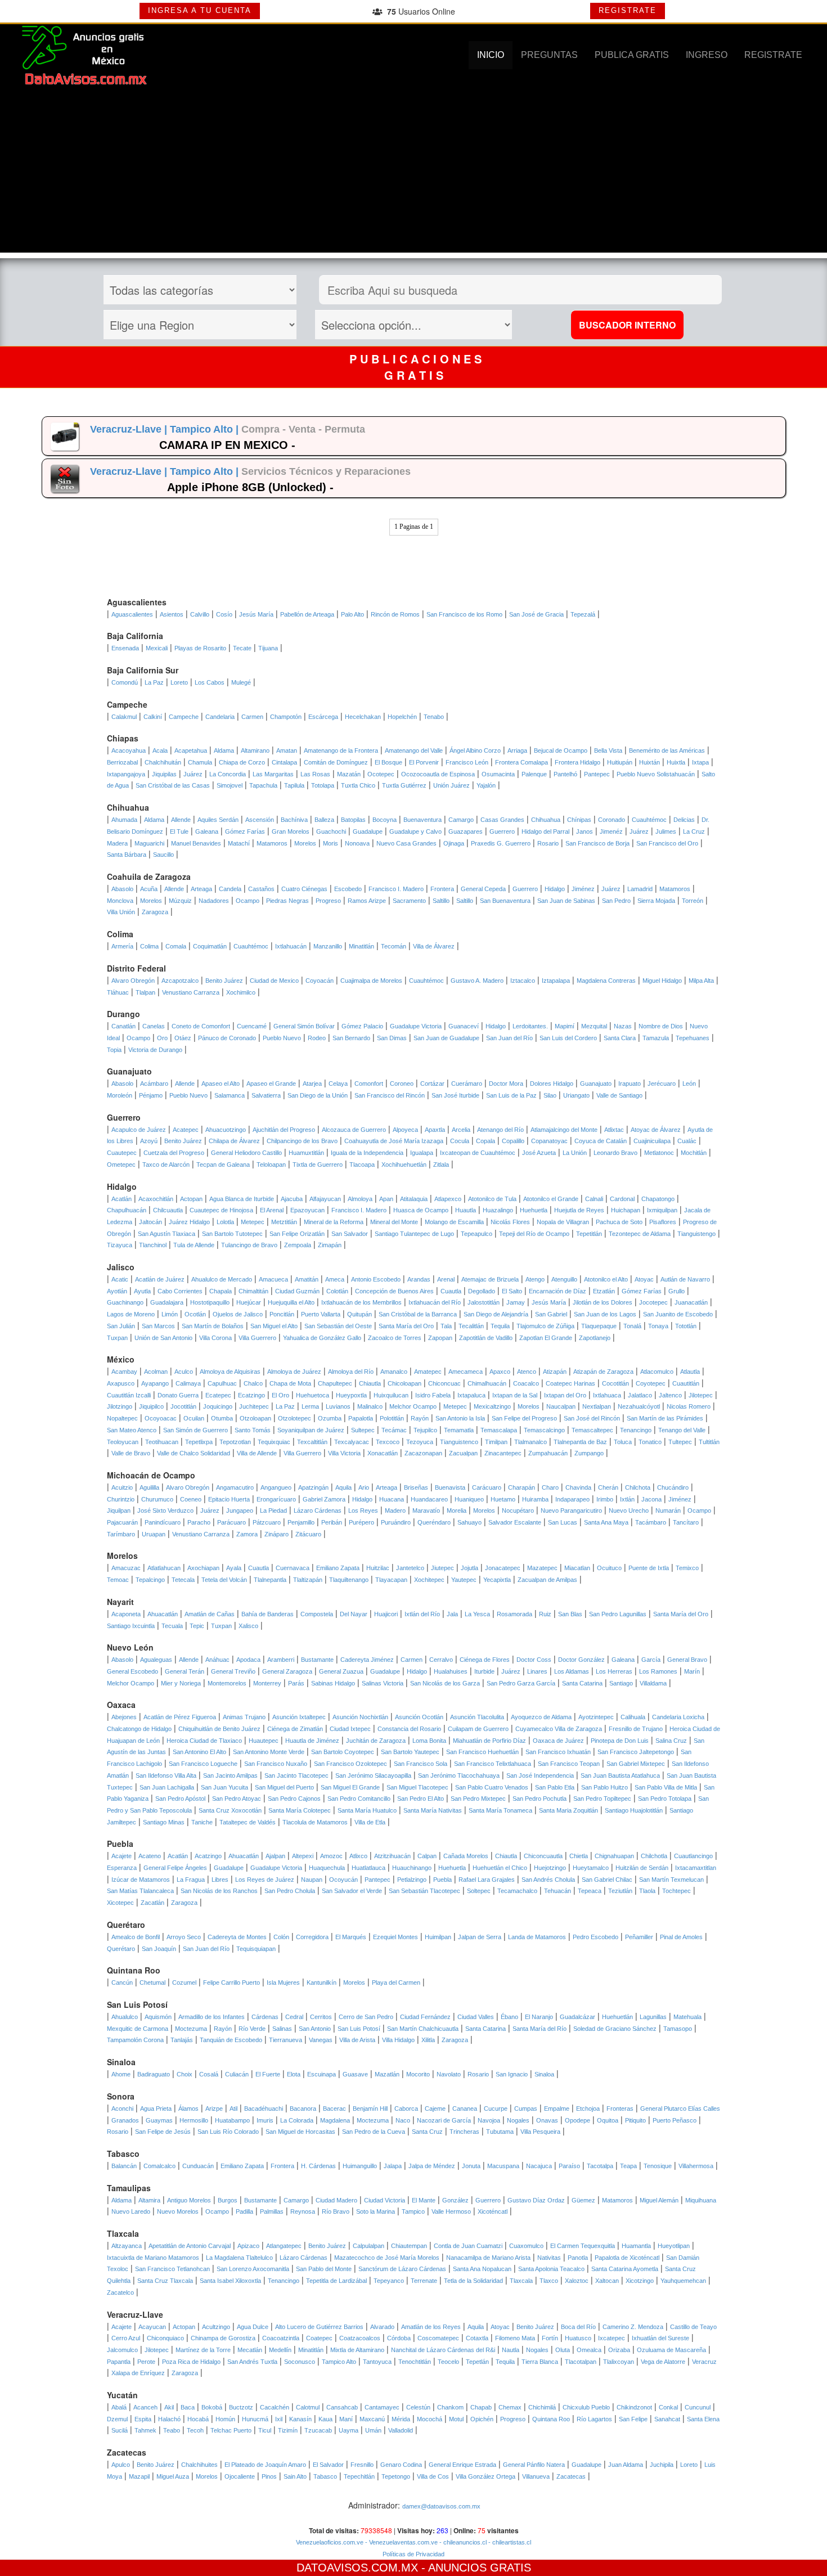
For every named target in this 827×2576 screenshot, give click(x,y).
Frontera (442, 889)
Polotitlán (392, 1418)
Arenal (446, 1279)
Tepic (197, 1626)
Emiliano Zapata (338, 1568)
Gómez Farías (245, 831)
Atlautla (690, 1372)
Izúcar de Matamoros (141, 1880)
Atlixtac (614, 1130)
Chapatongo (658, 1199)
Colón (281, 1937)
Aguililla (149, 1487)
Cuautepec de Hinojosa (221, 1210)
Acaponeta (126, 1614)
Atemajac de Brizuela (490, 1279)
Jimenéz (611, 831)
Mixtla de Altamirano (357, 2350)
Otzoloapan (255, 1418)
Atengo (535, 1279)
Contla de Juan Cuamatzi (468, 2246)
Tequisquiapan (256, 1949)
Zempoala (298, 1245)
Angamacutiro (235, 1487)
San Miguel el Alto (274, 1326)
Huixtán (650, 762)
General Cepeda (483, 889)
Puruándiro (396, 1522)
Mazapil (139, 2476)
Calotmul (308, 2407)
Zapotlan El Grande (546, 1338)
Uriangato (576, 1095)
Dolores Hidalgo (552, 1084)
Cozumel (184, 1982)
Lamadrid (640, 889)
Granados (125, 2120)
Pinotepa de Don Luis (620, 1741)
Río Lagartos (594, 2419)
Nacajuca (539, 2166)
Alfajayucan (325, 1199)
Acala (160, 750)
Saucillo (163, 855)
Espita (143, 2419)
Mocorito (418, 2074)
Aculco (184, 1372)
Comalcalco (159, 2166)
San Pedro (616, 901)
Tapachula (263, 785)
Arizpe (214, 2109)
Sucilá (120, 2430)
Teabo (172, 2430)
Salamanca (230, 1095)
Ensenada (125, 648)
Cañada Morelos (466, 1856)
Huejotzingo (550, 1868)
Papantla (119, 2362)
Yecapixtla (497, 1580)
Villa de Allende (257, 1453)
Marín (692, 1671)
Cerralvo (441, 1660)
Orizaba (619, 2350)
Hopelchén (402, 717)
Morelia (457, 1510)
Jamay (516, 1302)
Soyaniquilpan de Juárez (311, 1430)
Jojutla (469, 1568)
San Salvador (350, 1234)
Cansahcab (342, 2407)
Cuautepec (122, 1153)
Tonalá (632, 1326)
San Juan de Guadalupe (446, 1038)
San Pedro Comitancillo (359, 1799)
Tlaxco (549, 2281)
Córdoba (399, 2338)
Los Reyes (363, 1510)
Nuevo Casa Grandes (406, 843)
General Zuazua (341, 1671)
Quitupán (359, 1314)
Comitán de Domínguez (336, 762)
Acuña (149, 889)
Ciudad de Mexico (274, 981)
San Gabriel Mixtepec (636, 1764)
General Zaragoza (287, 1671)
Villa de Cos (433, 2476)
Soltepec (479, 1891)
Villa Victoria (344, 1453)
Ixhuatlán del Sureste (660, 2338)
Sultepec (363, 1430)
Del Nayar (354, 1614)
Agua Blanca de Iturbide (242, 1199)
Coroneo (402, 1084)
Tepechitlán (359, 2476)
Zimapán (330, 1245)
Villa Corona (215, 1338)
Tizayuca (120, 1245)
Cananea (465, 2109)
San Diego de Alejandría (496, 1314)
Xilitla (428, 2040)
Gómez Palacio (362, 1026)
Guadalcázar (577, 2017)
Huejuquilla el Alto (291, 1302)
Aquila (343, 1487)
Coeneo (191, 1499)
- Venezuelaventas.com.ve (401, 2542)
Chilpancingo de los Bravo (302, 1141)
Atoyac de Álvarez (656, 1130)
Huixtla (676, 762)
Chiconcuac (444, 1383)
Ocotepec (381, 774)
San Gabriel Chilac (607, 1880)
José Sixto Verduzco (165, 1510)
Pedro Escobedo (595, 1937)
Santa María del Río (540, 2029)
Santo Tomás (253, 1430)
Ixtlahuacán (291, 946)
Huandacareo (429, 1499)
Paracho (199, 1522)
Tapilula (294, 785)
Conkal (668, 2407)
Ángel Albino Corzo (475, 750)
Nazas (623, 1026)
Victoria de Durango (155, 1050)
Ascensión (260, 820)
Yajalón (486, 785)
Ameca (335, 1279)
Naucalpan (561, 1406)
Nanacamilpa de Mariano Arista (488, 2258)
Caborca (406, 2109)
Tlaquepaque (599, 1326)
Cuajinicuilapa (652, 1141)
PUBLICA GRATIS (632, 55)
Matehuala (687, 2017)
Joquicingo (218, 1406)
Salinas (282, 2029)
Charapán (522, 1487)
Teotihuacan (162, 1442)
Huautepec (264, 1741)
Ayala (234, 1568)
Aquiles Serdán (218, 820)
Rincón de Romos (395, 614)
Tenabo (434, 717)
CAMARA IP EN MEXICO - (227, 445)
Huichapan (626, 1210)
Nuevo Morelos (178, 2211)
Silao (550, 1095)
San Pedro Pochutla (540, 1799)
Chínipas (579, 820)
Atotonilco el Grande (551, 1199)
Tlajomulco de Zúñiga (545, 1326)
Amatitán (307, 1279)
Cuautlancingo (693, 1856)
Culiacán (237, 2074)
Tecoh (195, 2430)
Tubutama (500, 2132)
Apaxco (500, 1372)
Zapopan (440, 1338)
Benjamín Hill (370, 2109)
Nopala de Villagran (563, 1222)
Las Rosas (315, 774)
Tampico (413, 2211)
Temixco (687, 1568)
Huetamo (503, 1499)
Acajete (122, 1856)
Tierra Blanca (540, 2362)
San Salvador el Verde (352, 1891)
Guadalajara (167, 1302)
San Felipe (633, 2419)
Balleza (324, 820)
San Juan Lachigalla (167, 1787)
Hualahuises (451, 1671)
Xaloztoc (577, 2281)
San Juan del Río (509, 1038)
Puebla (442, 1880)
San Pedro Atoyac (237, 1799)
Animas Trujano (244, 1717)
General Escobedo (132, 1671)
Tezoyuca (420, 1442)
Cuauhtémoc (649, 820)
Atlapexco (448, 1199)
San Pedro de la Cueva (374, 2132)
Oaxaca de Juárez (558, 1741)
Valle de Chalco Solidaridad (194, 1453)
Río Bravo (336, 2211)
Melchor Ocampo (413, 1406)
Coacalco (526, 1383)
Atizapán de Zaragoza (603, 1372)
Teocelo (448, 2362)
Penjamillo (301, 1522)
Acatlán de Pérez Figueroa (180, 1717)
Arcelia (461, 1130)
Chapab (481, 2407)
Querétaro (121, 1949)
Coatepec (319, 2338)
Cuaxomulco (526, 2246)
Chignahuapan (614, 1856)
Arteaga (201, 889)
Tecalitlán (471, 1326)
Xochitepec (429, 1580)
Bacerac (334, 2109)
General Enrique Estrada (462, 2465)
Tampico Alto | (206, 429)
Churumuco (157, 1499)
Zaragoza (155, 912)
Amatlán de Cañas (210, 1614)
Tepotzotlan (235, 1442)
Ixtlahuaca (607, 1395)
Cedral (294, 2017)
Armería (122, 946)
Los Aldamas (572, 1671)
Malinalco (370, 1406)
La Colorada (297, 2120)
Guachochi (331, 831)
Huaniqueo (469, 1499)
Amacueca (273, 1279)
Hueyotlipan (674, 2246)
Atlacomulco (657, 1372)
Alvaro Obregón (133, 981)
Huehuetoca (313, 1395)
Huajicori (386, 1614)
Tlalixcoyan (619, 2362)
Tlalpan (145, 992)
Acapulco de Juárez (139, 1130)
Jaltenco (670, 1395)
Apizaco (248, 2246)
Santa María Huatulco (367, 1810)
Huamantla (636, 2246)
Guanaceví (464, 1026)
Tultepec (680, 1442)
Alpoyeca (405, 1130)
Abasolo (122, 889)
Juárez (193, 774)
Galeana (207, 831)
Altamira (149, 2200)
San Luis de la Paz (511, 1095)
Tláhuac (118, 992)
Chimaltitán (253, 1291)
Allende (181, 820)
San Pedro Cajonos (294, 1799)
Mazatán (349, 774)
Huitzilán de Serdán (642, 1868)
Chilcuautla (168, 1210)
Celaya (338, 1084)
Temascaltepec (592, 1430)
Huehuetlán (617, 2017)
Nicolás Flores (510, 1222)
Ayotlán (117, 1291)
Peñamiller (639, 1937)
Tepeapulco (477, 1234)
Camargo (461, 820)
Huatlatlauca (368, 1868)
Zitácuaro (308, 1534)
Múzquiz (180, 901)
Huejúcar (249, 1302)
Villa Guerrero (257, 1338)
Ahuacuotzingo (226, 1130)
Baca (188, 2407)
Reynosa (303, 2211)
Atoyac (644, 1279)
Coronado (612, 820)
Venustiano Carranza (191, 992)
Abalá (119, 2407)
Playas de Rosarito (200, 648)
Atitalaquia (414, 1199)
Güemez (583, 2200)
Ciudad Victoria (385, 2200)
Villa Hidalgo (398, 2040)
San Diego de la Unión (318, 1095)
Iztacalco (523, 981)
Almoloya (360, 1199)
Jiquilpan (119, 1510)
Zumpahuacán (548, 1453)
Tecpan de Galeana (223, 1165)
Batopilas (353, 820)
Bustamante (317, 1660)
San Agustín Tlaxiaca (167, 1234)
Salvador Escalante (515, 1522)
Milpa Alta (701, 981)
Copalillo (513, 1141)
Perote (146, 2362)
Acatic (120, 1279)
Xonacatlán (383, 1453)
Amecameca (466, 1372)
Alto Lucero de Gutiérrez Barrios (319, 2327)
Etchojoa (588, 2109)
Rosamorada (514, 1614)
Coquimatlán (210, 946)
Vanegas (321, 2040)
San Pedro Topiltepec (602, 1799)
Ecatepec (218, 1395)
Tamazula (656, 1038)
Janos (585, 831)
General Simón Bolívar (304, 1026)
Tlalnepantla (270, 1580)
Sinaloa (544, 2074)
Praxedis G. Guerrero (501, 843)
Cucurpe (496, 2109)
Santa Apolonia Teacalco (551, 2269)
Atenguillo (564, 1279)
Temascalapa (499, 1430)
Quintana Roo (551, 2419)
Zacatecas (571, 2476)
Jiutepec (442, 1568)
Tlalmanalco (531, 1442)
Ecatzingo (251, 1395)
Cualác (687, 1141)
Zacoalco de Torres (395, 1338)
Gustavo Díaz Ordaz (536, 2200)
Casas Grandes (502, 820)
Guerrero (502, 831)
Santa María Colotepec (300, 1810)
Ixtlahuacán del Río (435, 1302)
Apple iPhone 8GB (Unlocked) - (250, 487)
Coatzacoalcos (360, 2338)
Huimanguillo (360, 2166)
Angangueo (276, 1487)
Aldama (224, 750)
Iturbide (484, 1671)
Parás (296, 1683)
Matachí (239, 843)
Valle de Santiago (619, 1095)
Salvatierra (266, 1095)
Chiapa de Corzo (242, 762)
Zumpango (589, 1453)
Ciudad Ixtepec (350, 1729)
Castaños (261, 889)
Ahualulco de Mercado (222, 1279)
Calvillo (200, 614)
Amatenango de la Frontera (341, 750)
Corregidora (312, 1937)
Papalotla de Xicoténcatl (627, 2258)
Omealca (589, 2350)
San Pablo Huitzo (604, 1787)
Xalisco (248, 1626)
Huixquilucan (391, 1395)
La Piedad (273, 1510)
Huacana (392, 1499)
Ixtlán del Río (422, 1614)
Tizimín (288, 2430)
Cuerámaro (467, 1084)
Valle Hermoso (451, 2211)
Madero (395, 1510)
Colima (149, 946)
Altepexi (303, 1856)
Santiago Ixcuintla (131, 1626)
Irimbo (605, 1499)
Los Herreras (614, 1671)
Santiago (621, 1683)
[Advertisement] (414, 174)
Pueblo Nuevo (282, 1038)
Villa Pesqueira (540, 2132)
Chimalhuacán (487, 1383)
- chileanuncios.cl (462, 2542)
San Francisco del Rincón (390, 1095)
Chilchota (638, 1487)
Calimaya (188, 1383)
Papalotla (361, 1418)
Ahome (121, 2074)
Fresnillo (362, 2465)
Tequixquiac (274, 1442)
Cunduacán (198, 2166)
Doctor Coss (534, 1660)
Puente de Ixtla (649, 1568)
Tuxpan (117, 1338)
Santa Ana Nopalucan (482, 2269)
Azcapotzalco (180, 981)
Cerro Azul (126, 2338)
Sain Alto (295, 2476)
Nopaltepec (122, 1418)
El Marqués (351, 1937)
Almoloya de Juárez (294, 1372)
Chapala (221, 1291)
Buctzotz (241, 2407)
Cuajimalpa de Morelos (371, 981)
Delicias (684, 820)
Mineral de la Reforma (334, 1222)
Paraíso (569, 2166)
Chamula (200, 762)
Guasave (355, 2074)
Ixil (279, 2419)
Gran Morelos (291, 831)
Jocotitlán (183, 1406)
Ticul (265, 2430)
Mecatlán (250, 2350)
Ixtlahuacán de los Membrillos (361, 1302)
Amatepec (428, 1372)
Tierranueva (286, 2040)
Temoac (118, 1580)
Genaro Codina (401, 2465)
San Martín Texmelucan (671, 1880)
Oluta (563, 2350)
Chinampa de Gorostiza (223, 2338)
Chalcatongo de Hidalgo (139, 1729)
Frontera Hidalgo (577, 762)
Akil (169, 2407)
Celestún (418, 2407)
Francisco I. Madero (396, 889)
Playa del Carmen (396, 1982)
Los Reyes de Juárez (265, 1880)
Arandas (419, 1279)
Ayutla (142, 1291)
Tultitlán (709, 1442)
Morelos (305, 843)
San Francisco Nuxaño (276, 1764)
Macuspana (503, 2166)
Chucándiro (673, 1487)
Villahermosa (696, 2166)
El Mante (424, 2200)
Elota (294, 2074)
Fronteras (620, 2109)
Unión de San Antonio (163, 1338)
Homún (225, 2419)
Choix (185, 2074)
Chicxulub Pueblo (586, 2407)
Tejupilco (425, 1430)
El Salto (512, 1291)
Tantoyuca (377, 2362)
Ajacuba (292, 1199)
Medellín (280, 2350)
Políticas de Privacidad (414, 2554)
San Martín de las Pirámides (665, 1418)
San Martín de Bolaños (213, 1326)
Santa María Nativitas (433, 1810)
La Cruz (694, 831)
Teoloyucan (123, 1442)
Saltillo (441, 901)
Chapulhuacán (127, 1210)
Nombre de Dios (661, 1026)
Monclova (120, 901)
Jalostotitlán (484, 1302)
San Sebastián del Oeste (338, 1326)
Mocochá (430, 2419)
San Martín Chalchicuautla (423, 2029)
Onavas (547, 2120)
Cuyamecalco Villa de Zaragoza (559, 1729)
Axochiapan (203, 1568)
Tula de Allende (194, 1245)
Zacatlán (152, 1903)
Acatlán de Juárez (160, 1279)
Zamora (247, 1534)
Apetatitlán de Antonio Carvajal (190, 2246)
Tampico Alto (339, 2362)
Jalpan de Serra (480, 1937)
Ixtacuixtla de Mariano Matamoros (153, 2258)
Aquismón (158, 2017)
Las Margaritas (273, 774)
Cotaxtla (477, 2338)
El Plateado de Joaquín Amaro (265, 2465)
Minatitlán (361, 946)
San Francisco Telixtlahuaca (493, 1764)
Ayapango (155, 1383)
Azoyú (149, 1141)
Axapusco (121, 1383)
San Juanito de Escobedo (678, 1314)
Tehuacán (558, 1891)
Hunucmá (255, 2419)
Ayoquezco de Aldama (541, 1717)
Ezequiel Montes (395, 1937)
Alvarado (382, 2327)
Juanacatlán (691, 1302)
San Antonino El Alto (199, 1752)
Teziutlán (620, 1891)
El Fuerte (268, 2074)
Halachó (169, 2419)
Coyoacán (320, 981)
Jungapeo (240, 1510)
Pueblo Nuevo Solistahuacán (656, 774)
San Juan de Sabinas (566, 901)
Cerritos (321, 2017)
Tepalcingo (150, 1580)
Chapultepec (335, 1383)
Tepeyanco (389, 2281)
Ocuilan (194, 1418)
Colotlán (337, 1291)
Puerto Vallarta (321, 1314)
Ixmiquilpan (662, 1210)
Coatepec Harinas (570, 1383)
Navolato (449, 2074)
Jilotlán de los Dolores (603, 1302)
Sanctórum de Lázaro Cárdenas (402, 2269)
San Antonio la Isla (460, 1418)
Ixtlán (627, 1499)
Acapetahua (191, 750)
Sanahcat (667, 2419)
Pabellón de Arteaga (307, 614)
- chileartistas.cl (509, 2542)
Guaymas (159, 2120)
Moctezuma (191, 2029)
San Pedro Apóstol (180, 1799)
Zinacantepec (503, 1453)
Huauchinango (412, 1868)
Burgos (228, 2200)
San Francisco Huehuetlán (482, 1752)
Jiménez (583, 889)
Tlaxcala (521, 2281)
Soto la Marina (376, 2211)
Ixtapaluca (471, 1395)
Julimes (666, 831)
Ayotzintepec (596, 1717)
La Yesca (477, 1614)
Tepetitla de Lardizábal (336, 2281)
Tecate (242, 648)
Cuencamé (252, 1026)
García (651, 1660)
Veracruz (704, 2362)
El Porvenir (424, 762)
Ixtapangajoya (126, 774)
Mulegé (241, 682)
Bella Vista (608, 750)
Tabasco (325, 2476)
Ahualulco (125, 2017)
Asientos (172, 614)
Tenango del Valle (682, 1430)
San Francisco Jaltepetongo (636, 1752)
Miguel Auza (173, 2476)
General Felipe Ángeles (175, 1868)
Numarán (668, 1510)
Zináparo (277, 1534)
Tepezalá (583, 614)
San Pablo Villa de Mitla (666, 1787)
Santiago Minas (164, 1822)
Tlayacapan (391, 1580)
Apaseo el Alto (221, 1084)
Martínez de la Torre (203, 2350)
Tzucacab (318, 2430)
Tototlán (686, 1326)
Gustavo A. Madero (477, 981)
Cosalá (209, 2074)
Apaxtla (435, 1130)
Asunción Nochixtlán (360, 1717)
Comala (176, 946)
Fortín (550, 2338)
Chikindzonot (634, 2407)
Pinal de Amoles (681, 1937)
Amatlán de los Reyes (431, 2327)
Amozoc (331, 1856)
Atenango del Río (500, 1130)
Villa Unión (121, 912)
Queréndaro (434, 1522)
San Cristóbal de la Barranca (418, 1314)
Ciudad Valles (476, 2017)
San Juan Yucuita (224, 1787)
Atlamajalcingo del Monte (564, 1130)
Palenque (534, 774)
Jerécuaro (662, 1084)
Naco (403, 2120)
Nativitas (549, 2258)
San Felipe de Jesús (163, 2132)
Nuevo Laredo (131, 2211)
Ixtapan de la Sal (515, 1395)
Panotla (578, 2258)
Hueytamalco (591, 1868)
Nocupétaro (518, 1510)
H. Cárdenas (318, 2166)
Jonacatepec (503, 1568)
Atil (233, 2109)
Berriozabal (122, 762)
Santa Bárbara (127, 855)
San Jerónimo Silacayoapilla (373, 1775)
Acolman (156, 1372)
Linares (537, 1671)
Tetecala (183, 1580)
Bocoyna (385, 820)
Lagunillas (653, 2017)
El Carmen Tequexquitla (583, 2246)
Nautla (511, 2350)
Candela (230, 889)
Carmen (252, 717)
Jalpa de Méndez (432, 2166)
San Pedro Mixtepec (478, 1799)
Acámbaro (154, 1084)
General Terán (185, 1671)
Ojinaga (454, 843)
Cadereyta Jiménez (367, 1660)
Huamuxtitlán (306, 1153)
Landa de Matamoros (537, 1937)
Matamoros (272, 843)
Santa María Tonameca (500, 1810)
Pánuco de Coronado (227, 1038)
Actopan (191, 1199)
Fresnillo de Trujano (636, 1729)
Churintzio (121, 1499)
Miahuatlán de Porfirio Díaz (489, 1741)
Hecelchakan (363, 717)
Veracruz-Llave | (130, 429)
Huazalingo (498, 1210)
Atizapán (555, 1372)
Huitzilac (378, 1568)
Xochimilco (241, 992)
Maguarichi (149, 843)
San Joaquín (159, 1949)
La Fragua (191, 1880)
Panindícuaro (163, 1522)
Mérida (401, 2419)
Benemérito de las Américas (667, 750)
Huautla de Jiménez (312, 1741)
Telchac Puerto (231, 2430)
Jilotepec (701, 1395)
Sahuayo (469, 1522)
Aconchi (122, 2109)
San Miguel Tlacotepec (417, 1787)
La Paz (154, 682)
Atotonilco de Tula (492, 1199)
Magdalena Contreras (606, 981)
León (689, 1084)
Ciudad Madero (336, 2200)
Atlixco (358, 1856)
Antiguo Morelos (189, 2200)
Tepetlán (477, 2362)
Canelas (154, 1026)
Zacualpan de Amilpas (547, 1580)
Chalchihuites (199, 2465)
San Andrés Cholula (548, 1880)
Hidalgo (555, 889)
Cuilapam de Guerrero (478, 1729)
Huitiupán (620, 762)
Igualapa (422, 1153)
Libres (220, 1880)
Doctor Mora (506, 1084)
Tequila (500, 1326)
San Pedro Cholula (290, 1891)
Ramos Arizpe (367, 901)
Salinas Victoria (383, 1683)
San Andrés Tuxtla (252, 2362)
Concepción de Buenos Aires (394, 1291)
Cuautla (451, 1291)
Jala (452, 1614)
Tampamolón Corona (135, 2040)
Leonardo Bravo (615, 1153)
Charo (550, 1487)
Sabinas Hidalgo (333, 1683)
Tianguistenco (459, 1442)
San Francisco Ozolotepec (350, 1764)
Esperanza (122, 1868)
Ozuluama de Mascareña (671, 2350)
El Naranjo (539, 2017)
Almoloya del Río (351, 1372)
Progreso (328, 901)
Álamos (188, 2109)
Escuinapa (322, 2074)
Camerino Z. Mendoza (633, 2327)
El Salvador (328, 2465)
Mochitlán (694, 1153)
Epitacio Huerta (229, 1499)
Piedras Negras (287, 901)
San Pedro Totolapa (665, 1799)
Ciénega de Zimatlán (295, 1729)
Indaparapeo (572, 1499)
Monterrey (267, 1683)
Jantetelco (410, 1568)
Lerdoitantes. (530, 1026)
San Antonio (315, 2029)
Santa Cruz (427, 2132)
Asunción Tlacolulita (477, 1717)
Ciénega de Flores (485, 1660)
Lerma (310, 1406)
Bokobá (212, 2407)
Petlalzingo (412, 1880)
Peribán (332, 1522)
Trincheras (464, 2132)
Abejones (124, 1717)
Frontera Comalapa (522, 762)
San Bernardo (351, 1038)
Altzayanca (127, 2246)
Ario (364, 1487)
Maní (346, 2419)
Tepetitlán (589, 1234)
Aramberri (281, 1660)
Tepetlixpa (199, 1442)
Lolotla (225, 1222)
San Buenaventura (505, 901)
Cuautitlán (686, 1383)
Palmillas (272, 2211)
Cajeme (435, 2109)
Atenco (527, 1372)
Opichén (482, 2419)
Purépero (361, 1522)
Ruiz (545, 1614)
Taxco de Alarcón (166, 1165)
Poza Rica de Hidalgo (191, 2362)
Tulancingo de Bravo (249, 1245)
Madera (117, 843)
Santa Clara (620, 1038)
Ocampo (248, 901)
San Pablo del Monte (324, 2269)
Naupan (312, 1880)
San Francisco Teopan (569, 1764)
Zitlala (441, 1165)
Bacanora (303, 2109)
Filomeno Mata (515, 2338)
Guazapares (466, 831)
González (455, 2200)
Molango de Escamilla (454, 1222)
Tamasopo (678, 2029)
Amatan (287, 750)
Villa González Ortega (486, 2476)
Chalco (253, 1383)
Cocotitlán (615, 1383)
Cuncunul (698, 2407)
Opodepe (577, 2120)
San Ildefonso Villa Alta (166, 1775)
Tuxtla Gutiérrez (404, 785)
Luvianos (338, 1406)
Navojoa (489, 2120)
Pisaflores (663, 1222)
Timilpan (496, 1442)
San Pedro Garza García (521, 1683)
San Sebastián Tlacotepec (424, 1891)
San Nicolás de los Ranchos (219, 1891)
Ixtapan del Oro (565, 1395)
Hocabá (198, 2419)
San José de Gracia (536, 614)
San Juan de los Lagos (605, 1314)
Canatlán (123, 1026)
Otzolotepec (295, 1418)
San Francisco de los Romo (464, 614)
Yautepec (464, 1580)
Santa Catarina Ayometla (625, 2269)
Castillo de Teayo (693, 2327)
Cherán (608, 1487)
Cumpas (526, 2109)
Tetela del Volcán (224, 1580)
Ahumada (124, 820)
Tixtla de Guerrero (318, 1165)
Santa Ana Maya (606, 1522)
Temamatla (459, 1430)
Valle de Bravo (131, 1453)
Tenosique (658, 2166)
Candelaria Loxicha (678, 1717)
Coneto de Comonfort (201, 1026)
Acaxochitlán (156, 1199)
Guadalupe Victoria (416, 1026)
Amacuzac (126, 1568)
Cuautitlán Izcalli (129, 1395)
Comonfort (369, 1084)
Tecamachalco (517, 1891)
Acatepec (186, 1130)
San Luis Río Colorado (228, 2132)
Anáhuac (217, 1660)
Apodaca (248, 1660)
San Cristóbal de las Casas (173, 785)
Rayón (420, 1418)
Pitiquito (635, 2120)
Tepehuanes (693, 1038)
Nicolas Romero (689, 1406)
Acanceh (145, 2407)
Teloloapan (271, 1165)
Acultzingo (216, 2327)
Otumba (222, 1418)
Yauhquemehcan (683, 2281)
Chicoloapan (404, 1383)
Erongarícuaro (276, 1499)
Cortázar (432, 1084)
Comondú (125, 682)
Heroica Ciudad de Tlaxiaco (204, 1741)
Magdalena (335, 2120)
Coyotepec (651, 1383)
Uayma (349, 2430)
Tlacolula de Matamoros (315, 1822)
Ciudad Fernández (425, 2017)
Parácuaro (232, 1522)
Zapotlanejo (595, 1338)
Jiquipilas (164, 774)
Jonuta (471, 2166)
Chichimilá (542, 2407)
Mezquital (594, 1026)
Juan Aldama (626, 2465)
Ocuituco (609, 1568)
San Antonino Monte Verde (269, 1752)
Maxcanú (372, 2419)
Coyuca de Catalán (601, 1141)
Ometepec (121, 1165)
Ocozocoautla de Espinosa (438, 774)
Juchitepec (254, 1406)
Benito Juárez (224, 981)
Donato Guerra (178, 1395)
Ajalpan (275, 1856)
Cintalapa (284, 762)
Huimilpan (438, 1937)
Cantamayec (382, 2407)
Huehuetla (534, 1210)
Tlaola (647, 1891)
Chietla (579, 1856)
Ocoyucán (343, 1880)
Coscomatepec (438, 2338)
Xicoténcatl (493, 2211)
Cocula (460, 1141)
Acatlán (122, 1199)
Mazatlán (387, 2074)
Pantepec (597, 774)
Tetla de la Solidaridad (473, 2281)
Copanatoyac (549, 1141)
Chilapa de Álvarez (234, 1141)
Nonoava (357, 843)
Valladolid (401, 2430)
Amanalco (394, 1372)
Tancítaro (686, 1522)
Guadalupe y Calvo (415, 831)
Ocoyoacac (161, 1418)
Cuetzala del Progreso (174, 1153)
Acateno (150, 1856)
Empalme (557, 2109)
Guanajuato (596, 1084)
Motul (456, 2419)
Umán (373, 2430)
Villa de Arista (357, 2040)
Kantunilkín (322, 1982)
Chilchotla (654, 1856)
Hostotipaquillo (210, 1302)
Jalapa (393, 2166)
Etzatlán (604, 1291)
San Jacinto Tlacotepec (296, 1775)
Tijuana (268, 648)
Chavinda (578, 1487)
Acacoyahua (129, 750)
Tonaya (658, 1326)
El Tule (179, 831)
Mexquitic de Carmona (138, 2029)
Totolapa (323, 785)
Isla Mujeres (283, 1982)
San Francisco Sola (421, 1764)
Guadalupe (368, 831)
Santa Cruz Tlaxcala (165, 2281)
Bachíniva (294, 820)
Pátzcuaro (267, 1522)
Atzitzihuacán (392, 1856)
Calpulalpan (368, 2246)
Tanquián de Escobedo (231, 2040)
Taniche (202, 1822)
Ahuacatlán (163, 1614)
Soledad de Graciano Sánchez (615, 2029)
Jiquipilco (151, 1406)
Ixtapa (700, 762)
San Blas (570, 1614)
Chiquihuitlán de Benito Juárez (219, 1729)
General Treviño (233, 1671)
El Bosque (388, 762)
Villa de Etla (370, 1822)
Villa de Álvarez (434, 946)
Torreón (693, 901)
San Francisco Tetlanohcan (172, 2269)
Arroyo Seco (184, 1937)
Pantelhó (565, 774)
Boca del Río (578, 2327)
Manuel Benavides (196, 843)
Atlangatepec (284, 2246)
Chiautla (370, 1383)
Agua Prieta (156, 2109)
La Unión (575, 1153)
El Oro (280, 1395)
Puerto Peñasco (675, 2120)
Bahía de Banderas (268, 1614)
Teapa (628, 2166)
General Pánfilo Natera (534, 2465)
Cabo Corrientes (180, 1291)
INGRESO (707, 55)
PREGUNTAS (549, 55)
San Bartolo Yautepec (410, 1752)
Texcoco (388, 1442)
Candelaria (220, 717)
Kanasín (300, 2419)
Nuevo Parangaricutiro (571, 1510)
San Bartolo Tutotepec (232, 1234)
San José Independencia (540, 1775)
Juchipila (662, 2465)
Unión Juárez (451, 785)
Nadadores (214, 901)
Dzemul (117, 2419)
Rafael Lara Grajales (487, 1880)
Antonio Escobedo (376, 1279)
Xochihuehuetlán (404, 1165)
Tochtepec (677, 1891)
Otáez (183, 1038)
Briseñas (416, 1487)
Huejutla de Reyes (579, 1210)
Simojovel (230, 785)
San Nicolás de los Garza (445, 1683)
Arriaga (517, 750)
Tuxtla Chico (358, 785)
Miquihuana (701, 2200)
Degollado (482, 1291)
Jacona (651, 1499)
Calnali (594, 1199)
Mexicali (157, 648)
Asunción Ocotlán (419, 1717)
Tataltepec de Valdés (248, 1822)
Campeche (184, 717)
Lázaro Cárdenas (318, 1510)
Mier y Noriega (181, 1683)
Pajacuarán (122, 1522)
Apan (386, 1199)
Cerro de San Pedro (366, 2017)
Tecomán (394, 946)
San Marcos (158, 1326)
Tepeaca (590, 1891)
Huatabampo (232, 2120)
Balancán (124, 2166)
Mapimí (565, 1026)
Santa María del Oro (406, 1326)
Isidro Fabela (433, 1395)
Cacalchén (275, 2407)
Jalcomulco (122, 2350)
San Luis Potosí (359, 2029)
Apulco (121, 2465)
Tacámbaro (651, 1522)
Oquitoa (608, 2120)
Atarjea (312, 1084)
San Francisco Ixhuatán (558, 1752)
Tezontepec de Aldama (640, 1234)
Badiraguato (154, 2074)
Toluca (623, 1442)
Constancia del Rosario (409, 1729)
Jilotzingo (120, 1406)
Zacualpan (463, 1453)
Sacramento (409, 901)
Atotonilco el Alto (606, 1279)
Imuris (265, 2120)
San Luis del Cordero (568, 1038)
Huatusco (578, 2338)
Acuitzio (122, 1487)
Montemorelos (227, 1683)
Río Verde (252, 2029)
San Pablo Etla (555, 1787)
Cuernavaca (293, 1568)
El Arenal (272, 1210)
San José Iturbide (455, 1095)
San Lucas (563, 1522)
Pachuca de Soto (619, 1222)
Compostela (317, 1614)
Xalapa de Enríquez (138, 2373)
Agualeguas (156, 1660)
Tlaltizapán (308, 1580)
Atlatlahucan (164, 1568)
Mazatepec (542, 1568)
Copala (486, 1141)
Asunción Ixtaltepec (299, 1717)
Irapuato (630, 1084)
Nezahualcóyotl (639, 1406)
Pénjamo (151, 1095)
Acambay (124, 1372)
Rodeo (317, 1038)
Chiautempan (409, 2246)
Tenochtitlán (415, 2362)
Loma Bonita (429, 1741)
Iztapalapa (556, 981)
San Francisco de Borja (597, 843)
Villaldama (653, 1683)
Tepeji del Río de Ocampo (534, 1234)
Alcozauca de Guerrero (354, 1130)
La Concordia (228, 774)
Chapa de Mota (290, 1383)
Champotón (286, 717)
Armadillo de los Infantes (212, 2017)
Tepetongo (396, 2476)
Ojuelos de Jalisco (238, 1314)
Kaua (325, 2419)
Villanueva (536, 2476)
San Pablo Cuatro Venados (492, 1787)
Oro (162, 1038)
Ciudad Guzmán (297, 1291)
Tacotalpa (600, 2166)
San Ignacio (512, 2074)
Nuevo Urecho (629, 1510)
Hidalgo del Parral (545, 831)
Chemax (510, 2407)
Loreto (179, 682)
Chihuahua (546, 820)
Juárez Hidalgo (189, 1222)
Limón (170, 1314)
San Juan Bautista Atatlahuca (620, 1775)
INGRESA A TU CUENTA (200, 10)
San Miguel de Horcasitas (300, 2132)
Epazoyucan (307, 1210)
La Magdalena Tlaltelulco (239, 2258)
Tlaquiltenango (349, 1580)
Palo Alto (352, 614)
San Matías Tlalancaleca (140, 1891)
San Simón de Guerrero (195, 1430)
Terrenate (424, 2281)
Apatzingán (313, 1487)
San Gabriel (551, 1314)
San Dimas (392, 1038)
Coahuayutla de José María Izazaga (394, 1141)
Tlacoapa (362, 1165)
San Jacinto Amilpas (230, 1775)
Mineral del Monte (394, 1222)
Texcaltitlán (312, 1442)
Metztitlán (284, 1222)
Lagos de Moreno (131, 1314)
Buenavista (450, 1487)
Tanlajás (182, 2040)
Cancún (122, 1982)
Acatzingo (208, 1856)
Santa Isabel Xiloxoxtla (230, 2281)
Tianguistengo (696, 1234)
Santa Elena (703, 2419)
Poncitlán (282, 1314)
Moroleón (120, 1095)
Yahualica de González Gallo (322, 1338)
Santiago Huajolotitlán (634, 1810)
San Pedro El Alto (421, 1799)
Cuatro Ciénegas (304, 889)
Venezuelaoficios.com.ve (330, 2542)
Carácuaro (487, 1487)
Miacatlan (577, 1568)
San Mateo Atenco (132, 1430)
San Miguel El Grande (350, 1787)
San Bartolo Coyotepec (343, 1752)
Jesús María (256, 614)
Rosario (548, 843)
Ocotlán (195, 1314)
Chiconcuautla (543, 1856)
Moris (331, 843)
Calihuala (633, 1717)
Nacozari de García (444, 2120)
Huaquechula (327, 1868)
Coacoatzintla (281, 2338)
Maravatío (426, 1510)
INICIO (491, 55)
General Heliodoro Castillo (246, 1153)
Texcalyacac (352, 1442)
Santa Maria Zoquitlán (568, 1810)
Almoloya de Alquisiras (230, 1372)
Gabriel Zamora (324, 1499)
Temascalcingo (544, 1430)
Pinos (269, 2476)
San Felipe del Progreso (524, 1418)
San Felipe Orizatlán (297, 1234)
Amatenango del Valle (414, 750)
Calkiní (153, 717)
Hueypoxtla (351, 1395)
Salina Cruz (671, 1741)
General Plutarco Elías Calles (680, 2109)
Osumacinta (498, 774)
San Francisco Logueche (203, 1764)
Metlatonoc (659, 1153)
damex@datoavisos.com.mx (441, 2506)
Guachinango (125, 1302)
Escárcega (323, 717)
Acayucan (152, 2327)
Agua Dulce (253, 2327)
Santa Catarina (582, 1683)
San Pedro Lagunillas (618, 1614)
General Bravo (687, 1660)
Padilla (244, 2211)
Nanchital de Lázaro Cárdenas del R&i (443, 2350)
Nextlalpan (597, 1406)
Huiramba (535, 1499)
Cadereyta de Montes (237, 1937)
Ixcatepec (612, 2338)
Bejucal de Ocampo (561, 750)
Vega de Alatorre (663, 2362)
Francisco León (467, 762)
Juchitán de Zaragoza (376, 1741)
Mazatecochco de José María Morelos (387, 2258)
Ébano (509, 2017)
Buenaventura (423, 820)
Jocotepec (653, 1302)
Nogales (518, 2120)
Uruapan (154, 1534)
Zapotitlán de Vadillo (486, 1338)
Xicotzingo (640, 2281)
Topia (114, 1050)
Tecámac (394, 1430)
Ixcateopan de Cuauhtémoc (478, 1153)
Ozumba (330, 1418)
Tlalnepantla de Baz (580, 1442)
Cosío (224, 614)
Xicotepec (120, 1903)
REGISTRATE (628, 10)
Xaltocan (607, 2281)
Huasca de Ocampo (421, 1210)
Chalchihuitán (163, 762)
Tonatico (650, 1442)
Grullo (677, 1291)
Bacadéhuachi (264, 2109)
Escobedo (348, 889)
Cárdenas (265, 2017)
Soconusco (300, 2362)
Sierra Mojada (656, 901)
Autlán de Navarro (685, 1279)
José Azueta (539, 1153)
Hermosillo (194, 2120)
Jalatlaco (640, 1395)
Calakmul (124, 717)
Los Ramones (658, 1671)
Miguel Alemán (659, 2200)
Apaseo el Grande (271, 1084)
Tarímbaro (121, 1534)
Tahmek (145, 2430)
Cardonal (622, 1199)
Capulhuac (222, 1383)
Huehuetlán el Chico (500, 1868)
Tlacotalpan (581, 2362)
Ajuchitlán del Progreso (284, 1130)
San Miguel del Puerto (284, 1787)
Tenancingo (636, 1430)
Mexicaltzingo (492, 1406)
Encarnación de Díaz (558, 1291)
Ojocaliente (240, 2476)
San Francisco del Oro (667, 843)
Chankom (450, 2407)
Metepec (253, 1222)
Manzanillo (328, 946)
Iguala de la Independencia (367, 1153)
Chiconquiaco (165, 2338)
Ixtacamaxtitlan (696, 1868)
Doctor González (581, 1660)
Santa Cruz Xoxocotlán (230, 1810)
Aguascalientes (132, 614)
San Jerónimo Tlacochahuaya (459, 1775)
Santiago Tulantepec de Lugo (414, 1234)
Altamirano (255, 750)
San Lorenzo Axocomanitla (253, 2269)
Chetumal (152, 1982)
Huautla (466, 1210)
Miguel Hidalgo (662, 981)
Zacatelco (120, 2292)
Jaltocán (150, 1222)
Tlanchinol (153, 1245)
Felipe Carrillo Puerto (232, 1982)
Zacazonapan (423, 1453)
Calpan (427, 1856)
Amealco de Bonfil (136, 1937)
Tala (446, 1326)
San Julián (121, 1326)
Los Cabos (210, 682)
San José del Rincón (592, 1418)
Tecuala (172, 1626)
